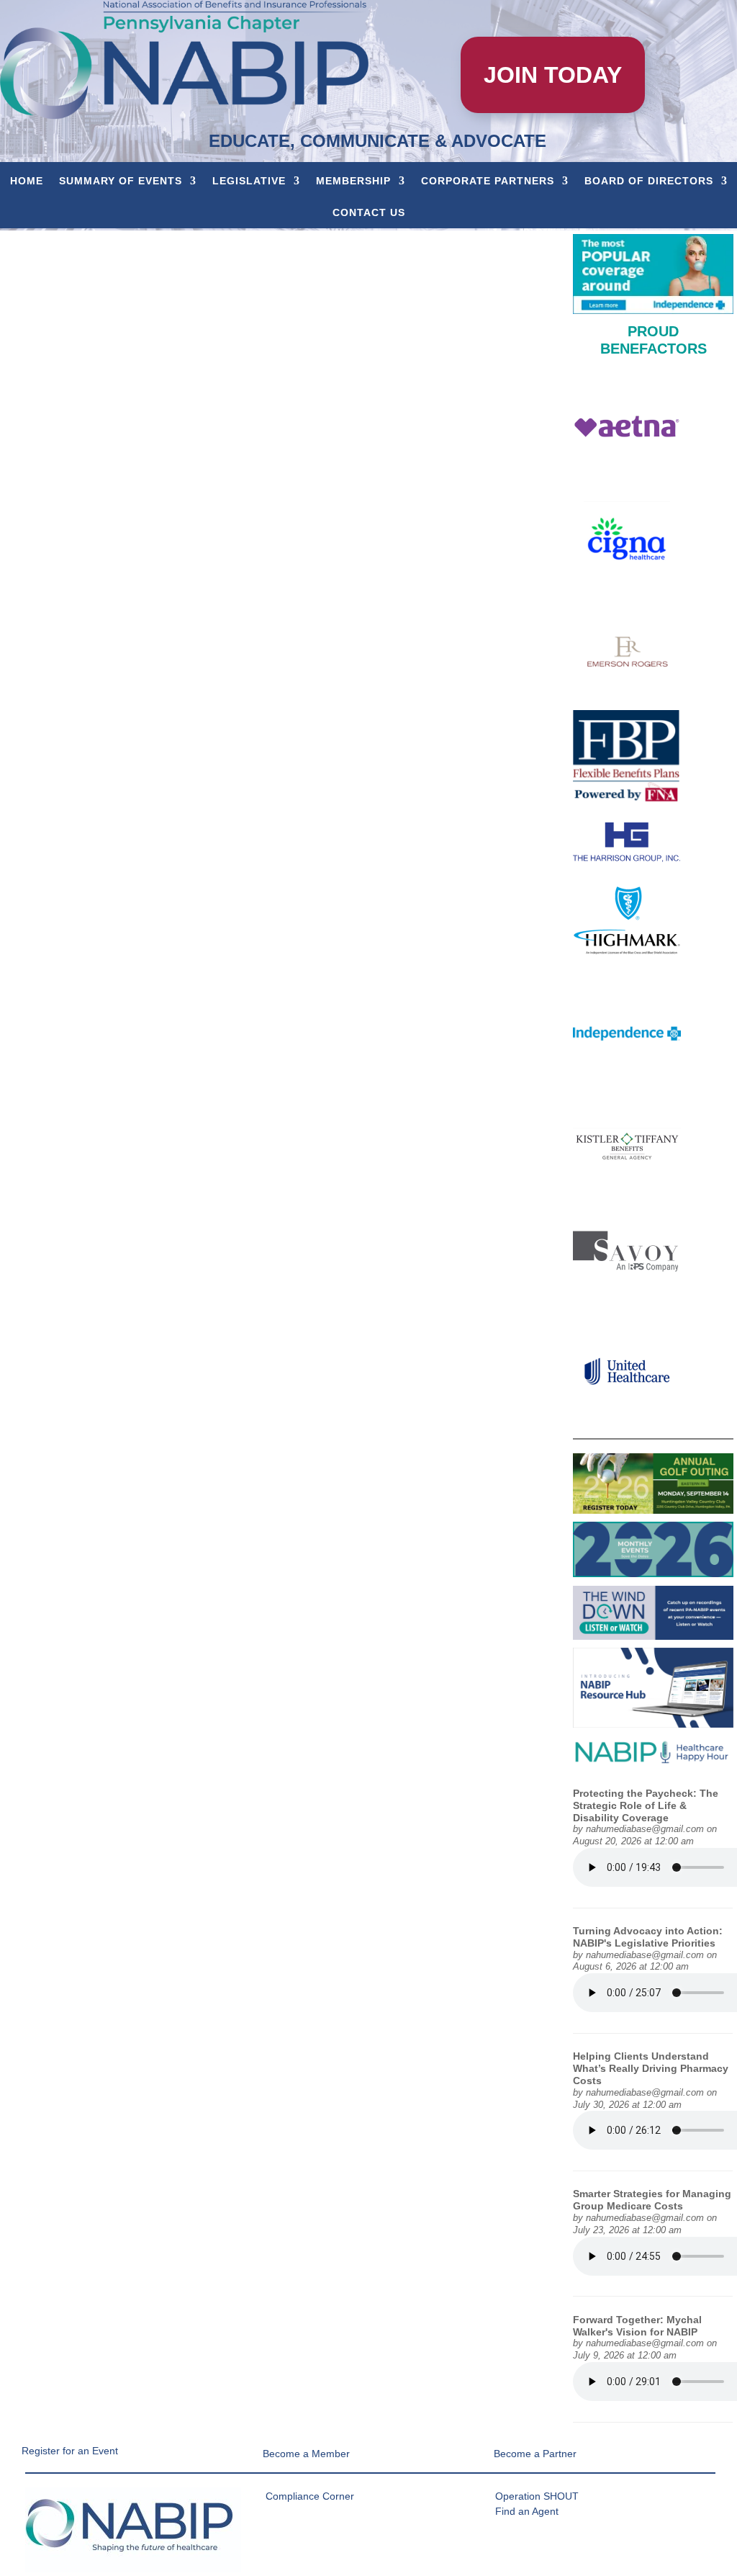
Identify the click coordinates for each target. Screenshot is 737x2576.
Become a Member (306, 2454)
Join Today (553, 75)
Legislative (249, 181)
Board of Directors (649, 181)
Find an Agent (527, 2511)
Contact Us (369, 212)
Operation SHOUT (537, 2496)
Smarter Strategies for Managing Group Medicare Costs (652, 2200)
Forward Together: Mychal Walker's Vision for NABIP (637, 2326)
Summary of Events (121, 181)
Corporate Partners (488, 181)
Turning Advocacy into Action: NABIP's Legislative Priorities (648, 1937)
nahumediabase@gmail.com (645, 1829)
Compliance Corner (310, 2496)
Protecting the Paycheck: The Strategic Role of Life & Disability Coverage (646, 1805)
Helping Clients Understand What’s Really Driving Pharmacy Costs (651, 2068)
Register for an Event (70, 2451)
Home (27, 181)
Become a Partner (535, 2454)
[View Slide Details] (653, 274)
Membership (353, 181)
